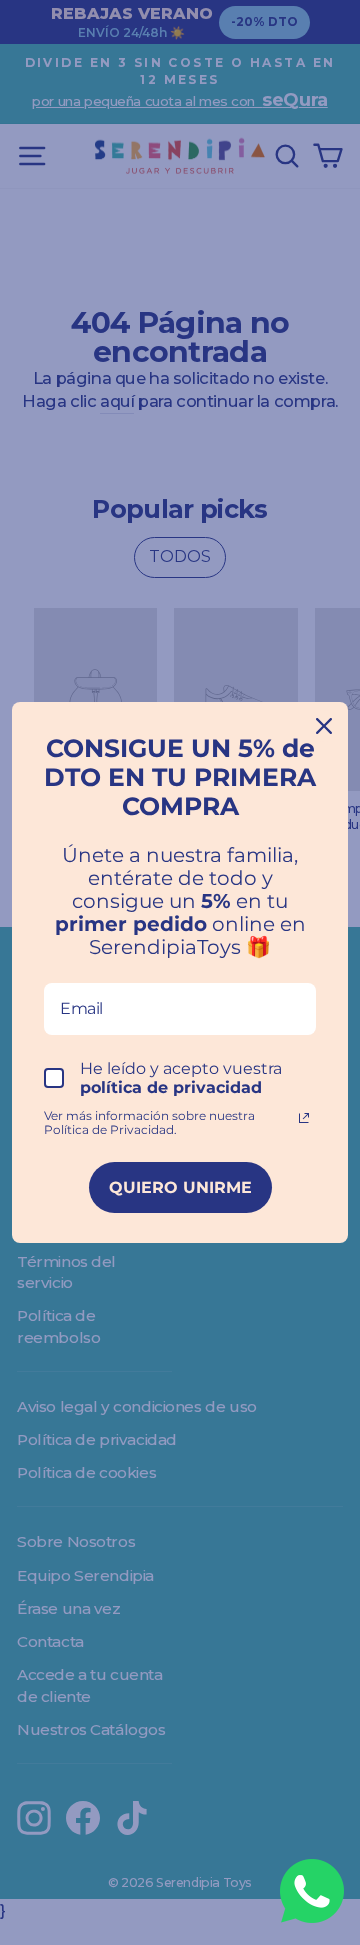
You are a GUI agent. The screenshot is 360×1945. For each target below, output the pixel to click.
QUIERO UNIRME (180, 1187)
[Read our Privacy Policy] (304, 1118)
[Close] (324, 726)
